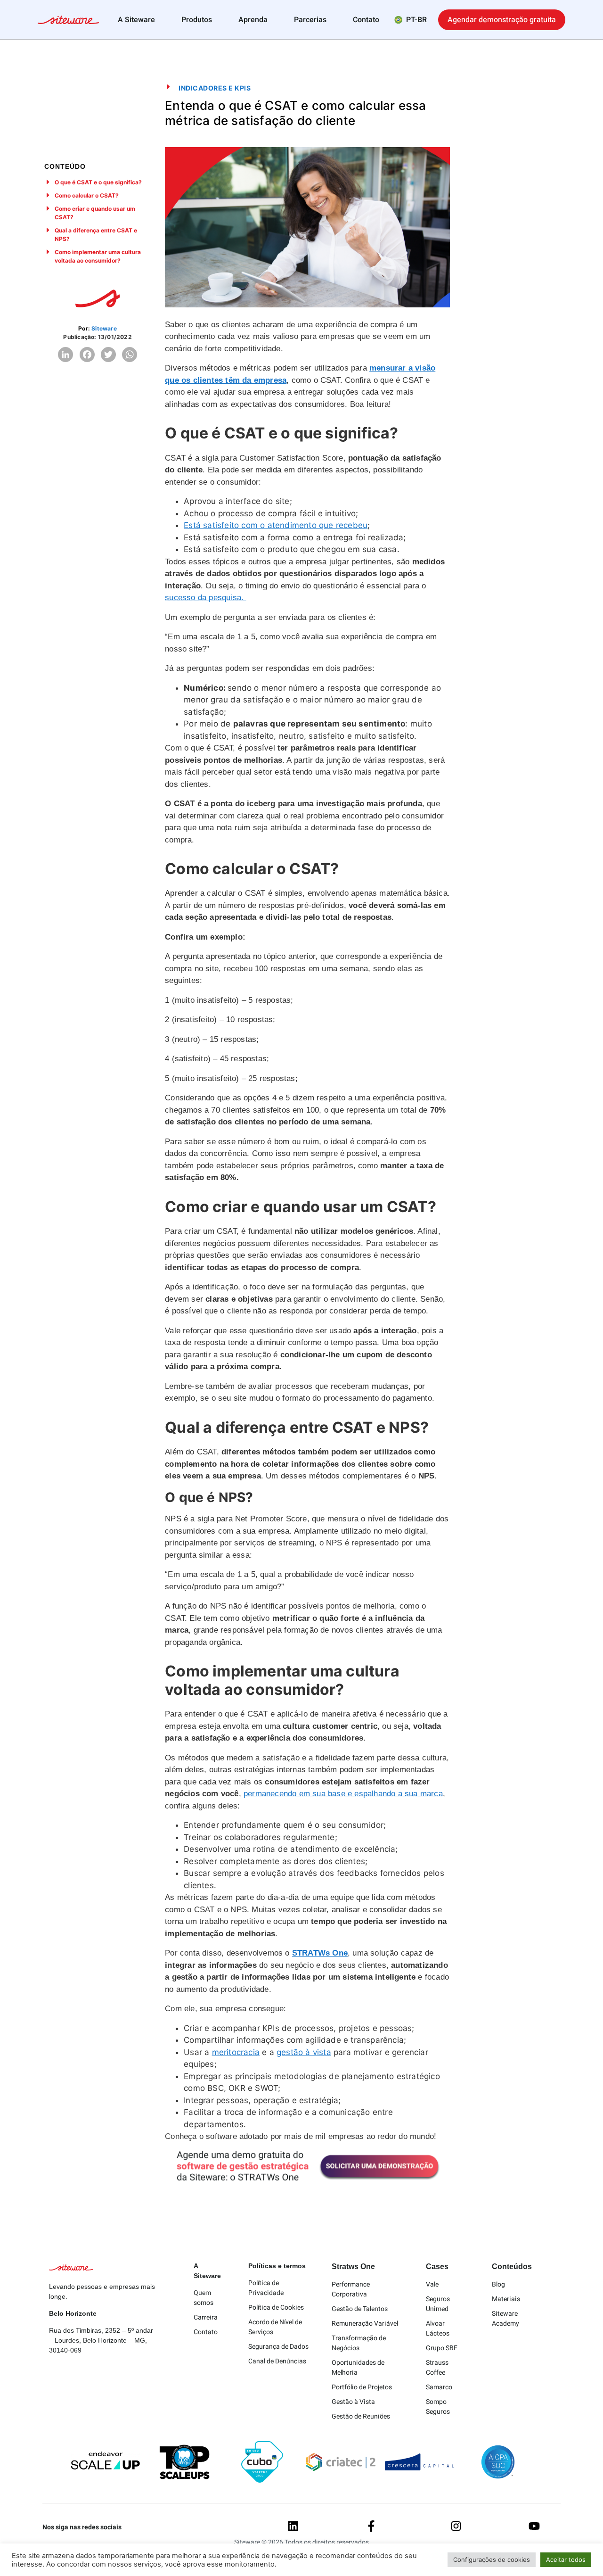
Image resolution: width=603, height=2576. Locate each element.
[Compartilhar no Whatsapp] (130, 355)
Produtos (197, 20)
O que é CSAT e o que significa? (98, 182)
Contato (366, 20)
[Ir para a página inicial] (68, 21)
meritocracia (236, 2052)
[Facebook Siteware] (371, 2526)
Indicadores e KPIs (215, 88)
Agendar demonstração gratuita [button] (502, 20)
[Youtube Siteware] (534, 2526)
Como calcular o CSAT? (87, 195)
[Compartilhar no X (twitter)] (108, 355)
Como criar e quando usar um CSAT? (95, 213)
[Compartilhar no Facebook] (87, 355)
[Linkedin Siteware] (293, 2526)
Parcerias (310, 20)
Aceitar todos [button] (566, 2559)
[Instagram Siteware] (456, 2526)
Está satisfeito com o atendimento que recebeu (276, 525)
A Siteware (136, 20)
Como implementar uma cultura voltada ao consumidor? (98, 256)
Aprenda (253, 20)
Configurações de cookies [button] (492, 2559)
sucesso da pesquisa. (205, 598)
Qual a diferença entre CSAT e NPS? (96, 235)
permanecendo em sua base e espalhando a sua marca (343, 1794)
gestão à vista (304, 2052)
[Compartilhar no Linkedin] (65, 355)
